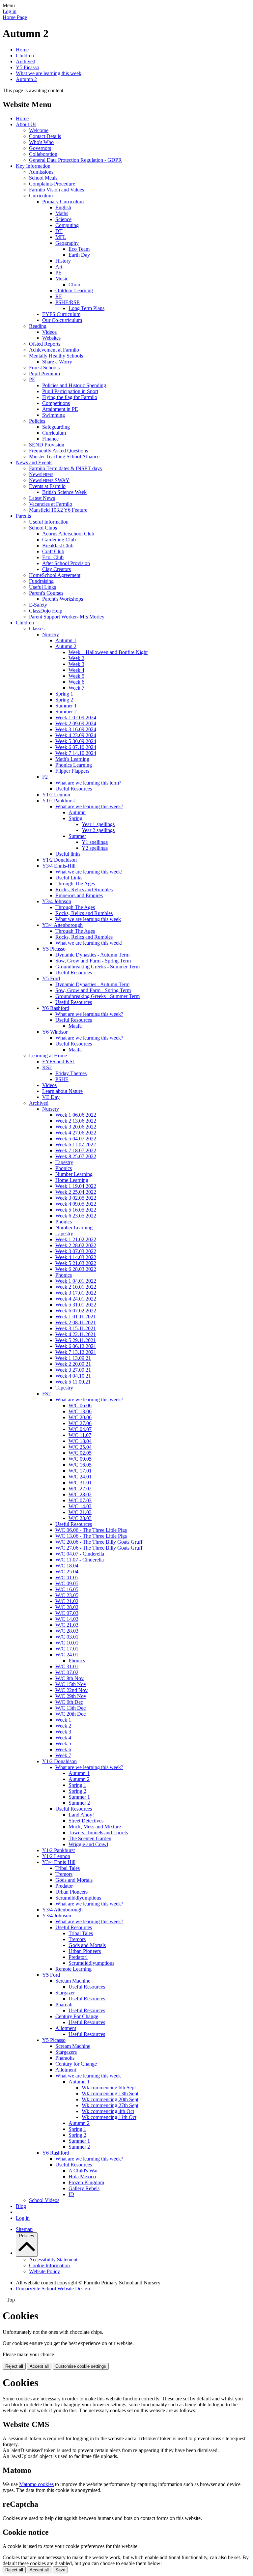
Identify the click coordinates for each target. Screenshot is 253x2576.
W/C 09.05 (80, 1459)
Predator (64, 1886)
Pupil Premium (44, 373)
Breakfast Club (58, 545)
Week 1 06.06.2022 (76, 1115)
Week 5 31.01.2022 (76, 1305)
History (63, 261)
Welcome (39, 130)
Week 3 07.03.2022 (76, 1251)
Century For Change (77, 2016)
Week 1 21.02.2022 (76, 1239)
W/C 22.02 (80, 1488)
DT (59, 231)
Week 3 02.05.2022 (76, 1198)
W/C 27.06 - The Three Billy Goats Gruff (99, 1548)
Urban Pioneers (71, 1892)
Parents (23, 516)
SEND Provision (47, 445)
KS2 (47, 1067)
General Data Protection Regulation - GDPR (75, 160)
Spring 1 (64, 694)
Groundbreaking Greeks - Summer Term (98, 967)
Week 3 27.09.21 (73, 1370)
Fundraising (41, 581)
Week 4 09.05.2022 (76, 1204)
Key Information (33, 166)
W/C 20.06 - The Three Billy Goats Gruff (99, 1542)
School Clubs (43, 528)
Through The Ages (75, 884)
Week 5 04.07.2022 (76, 1139)
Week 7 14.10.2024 (76, 753)
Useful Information (49, 522)
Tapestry (64, 1162)
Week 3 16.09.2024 (76, 729)
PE (58, 273)
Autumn (77, 812)
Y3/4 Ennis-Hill (59, 866)
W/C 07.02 (67, 1672)
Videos (49, 332)
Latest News (42, 498)
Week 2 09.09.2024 (76, 723)
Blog (21, 2206)
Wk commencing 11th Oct (109, 2117)
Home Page (15, 17)
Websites (51, 338)
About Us (26, 124)
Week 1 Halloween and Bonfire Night (108, 652)
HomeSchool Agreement (55, 575)
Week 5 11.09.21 (73, 1382)
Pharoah (64, 2004)
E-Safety (38, 605)
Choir (74, 285)
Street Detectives (86, 1821)
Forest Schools (44, 368)
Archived (26, 61)
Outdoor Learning (74, 290)
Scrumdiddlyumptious (78, 1898)
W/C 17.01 (80, 1471)
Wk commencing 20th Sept (110, 2099)
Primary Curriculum (63, 201)
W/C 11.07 (80, 1435)
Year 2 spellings (98, 830)
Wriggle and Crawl (88, 1844)
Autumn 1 (66, 640)
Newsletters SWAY (49, 480)
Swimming (54, 415)
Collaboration (43, 154)
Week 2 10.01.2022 (76, 1287)
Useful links (68, 854)
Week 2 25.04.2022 (76, 1192)
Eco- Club (53, 557)
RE (59, 296)
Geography (67, 243)
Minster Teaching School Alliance (64, 457)
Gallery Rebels (84, 2188)
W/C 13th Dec (70, 1708)
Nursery (51, 634)
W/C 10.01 (67, 1643)
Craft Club (53, 551)
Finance (50, 439)
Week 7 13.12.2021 (76, 1352)
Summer (77, 836)
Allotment (66, 2028)
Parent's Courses (46, 593)
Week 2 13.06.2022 (76, 1121)
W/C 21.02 (67, 1601)
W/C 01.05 (67, 1577)
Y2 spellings (95, 848)
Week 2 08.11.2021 (76, 1322)
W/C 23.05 (67, 1595)
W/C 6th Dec (69, 1702)
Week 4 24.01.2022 (76, 1299)
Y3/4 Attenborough (62, 925)
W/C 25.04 (80, 1447)
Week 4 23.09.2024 (76, 735)
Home (22, 50)
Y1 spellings (95, 842)
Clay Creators (56, 569)
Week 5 (76, 676)
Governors (40, 148)
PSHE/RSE (68, 302)
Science (63, 219)
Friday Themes (71, 1073)
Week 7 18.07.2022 (76, 1150)
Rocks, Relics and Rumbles (84, 889)
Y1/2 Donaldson (59, 860)
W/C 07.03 (80, 1500)
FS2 (46, 1394)
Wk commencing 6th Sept (109, 2088)
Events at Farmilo (47, 486)
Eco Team (79, 249)
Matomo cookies (36, 2484)
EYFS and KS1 (59, 1061)
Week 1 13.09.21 (73, 1358)
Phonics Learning (74, 765)
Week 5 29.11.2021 (76, 1340)
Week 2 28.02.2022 (76, 1245)
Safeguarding (56, 427)
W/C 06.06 (80, 1405)
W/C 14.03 (80, 1506)
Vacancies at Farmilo (51, 504)
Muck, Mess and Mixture (95, 1827)
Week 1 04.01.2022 (76, 1281)
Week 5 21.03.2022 (76, 1263)
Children (25, 56)
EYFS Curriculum (61, 314)
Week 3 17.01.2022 (76, 1293)
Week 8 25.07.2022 (76, 1156)
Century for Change (76, 2064)
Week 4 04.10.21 (73, 1376)
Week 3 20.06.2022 (76, 1127)
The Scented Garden (90, 1838)
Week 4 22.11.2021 (76, 1334)
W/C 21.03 (80, 1512)
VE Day (51, 1097)
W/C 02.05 (80, 1453)
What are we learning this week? (89, 806)
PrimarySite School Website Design (53, 2289)
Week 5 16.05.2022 (76, 1210)
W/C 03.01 (67, 1637)
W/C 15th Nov (71, 1684)
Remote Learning (73, 1969)
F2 (45, 777)
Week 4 (76, 670)
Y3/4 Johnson (57, 901)
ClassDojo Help (46, 611)
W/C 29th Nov (71, 1696)
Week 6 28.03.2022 (76, 1269)
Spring (75, 818)
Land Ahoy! (81, 1815)
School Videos (44, 2200)
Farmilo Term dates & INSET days (65, 468)
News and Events (34, 462)
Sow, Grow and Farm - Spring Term (93, 961)
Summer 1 (66, 706)
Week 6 (76, 682)
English (63, 207)
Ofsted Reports (45, 344)
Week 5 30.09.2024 (76, 741)
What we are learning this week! (89, 872)
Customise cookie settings (81, 2366)
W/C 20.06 (80, 1417)
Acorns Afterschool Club (68, 534)
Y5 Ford (51, 978)
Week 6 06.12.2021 (76, 1346)
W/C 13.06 (80, 1411)
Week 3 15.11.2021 (76, 1328)
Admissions (41, 172)
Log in (10, 11)
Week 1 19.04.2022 (76, 1186)
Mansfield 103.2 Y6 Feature (58, 510)
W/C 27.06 (80, 1423)
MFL (61, 237)
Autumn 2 (26, 79)
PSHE (62, 1079)
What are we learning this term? (88, 783)
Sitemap (24, 2229)
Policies (37, 421)
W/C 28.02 (80, 1494)
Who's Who (41, 142)
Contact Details (45, 136)
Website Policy (44, 2271)
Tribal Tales (68, 1868)
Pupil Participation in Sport (70, 391)
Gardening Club (59, 540)
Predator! (78, 1957)
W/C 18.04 (80, 1441)
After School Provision (66, 563)
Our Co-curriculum (62, 320)
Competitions (56, 403)
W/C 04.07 (80, 1429)
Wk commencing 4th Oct (108, 2111)
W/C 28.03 (80, 1518)
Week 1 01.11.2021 (76, 1317)
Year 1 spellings (98, 824)
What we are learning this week (49, 73)
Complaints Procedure (52, 184)
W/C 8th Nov (70, 1678)
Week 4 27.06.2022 (76, 1133)
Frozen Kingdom (86, 2182)
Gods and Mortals (74, 1880)
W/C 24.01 (80, 1477)
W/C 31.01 (80, 1483)
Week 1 (63, 1720)
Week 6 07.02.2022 (76, 1311)
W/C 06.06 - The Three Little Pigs (91, 1530)
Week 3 (76, 664)
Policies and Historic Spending (74, 385)
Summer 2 (66, 712)
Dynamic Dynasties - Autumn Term (92, 955)
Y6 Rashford (56, 1008)
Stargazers (66, 2052)
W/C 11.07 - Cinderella (80, 1560)
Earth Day (79, 255)
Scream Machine (73, 1981)
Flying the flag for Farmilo (70, 397)
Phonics (64, 1168)
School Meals (43, 178)
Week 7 (76, 688)
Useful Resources (74, 789)
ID (71, 2194)
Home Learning (72, 1180)
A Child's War (83, 2171)
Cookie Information (49, 2265)
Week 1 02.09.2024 (76, 717)
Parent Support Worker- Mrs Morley (67, 617)
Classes (37, 629)
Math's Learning (72, 759)
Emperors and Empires (79, 895)
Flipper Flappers (72, 771)
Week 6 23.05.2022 (76, 1216)
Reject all (14, 2366)
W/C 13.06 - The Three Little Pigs (91, 1536)
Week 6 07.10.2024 (76, 747)
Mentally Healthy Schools (56, 356)
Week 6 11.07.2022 (76, 1145)
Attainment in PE (60, 409)
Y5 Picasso (28, 67)
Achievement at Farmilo (54, 350)
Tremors (64, 1874)
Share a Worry (57, 362)
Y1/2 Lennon (56, 795)
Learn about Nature (62, 1091)
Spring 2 (64, 700)
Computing (67, 225)
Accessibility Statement (53, 2260)
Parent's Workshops (63, 599)
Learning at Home (48, 1056)
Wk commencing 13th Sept (110, 2093)
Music (62, 279)
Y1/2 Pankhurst (58, 801)
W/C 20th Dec (70, 1714)
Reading (38, 326)
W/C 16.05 (80, 1465)
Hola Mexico (82, 2176)
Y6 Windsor (55, 1032)
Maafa (75, 1026)
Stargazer (65, 1993)
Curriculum (41, 196)
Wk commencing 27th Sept (110, 2105)
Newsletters (41, 474)
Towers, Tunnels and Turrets (98, 1832)
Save (60, 2570)
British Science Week (64, 492)
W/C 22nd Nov (71, 1690)
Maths (62, 213)
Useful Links (42, 587)
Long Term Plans (86, 308)
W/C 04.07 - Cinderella (80, 1554)
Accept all (39, 2366)
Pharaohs (65, 2058)
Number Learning (74, 1174)
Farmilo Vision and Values (56, 190)
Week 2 (76, 658)
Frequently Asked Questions (58, 451)
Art (59, 267)
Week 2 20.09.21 (73, 1364)
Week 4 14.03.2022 (76, 1257)
